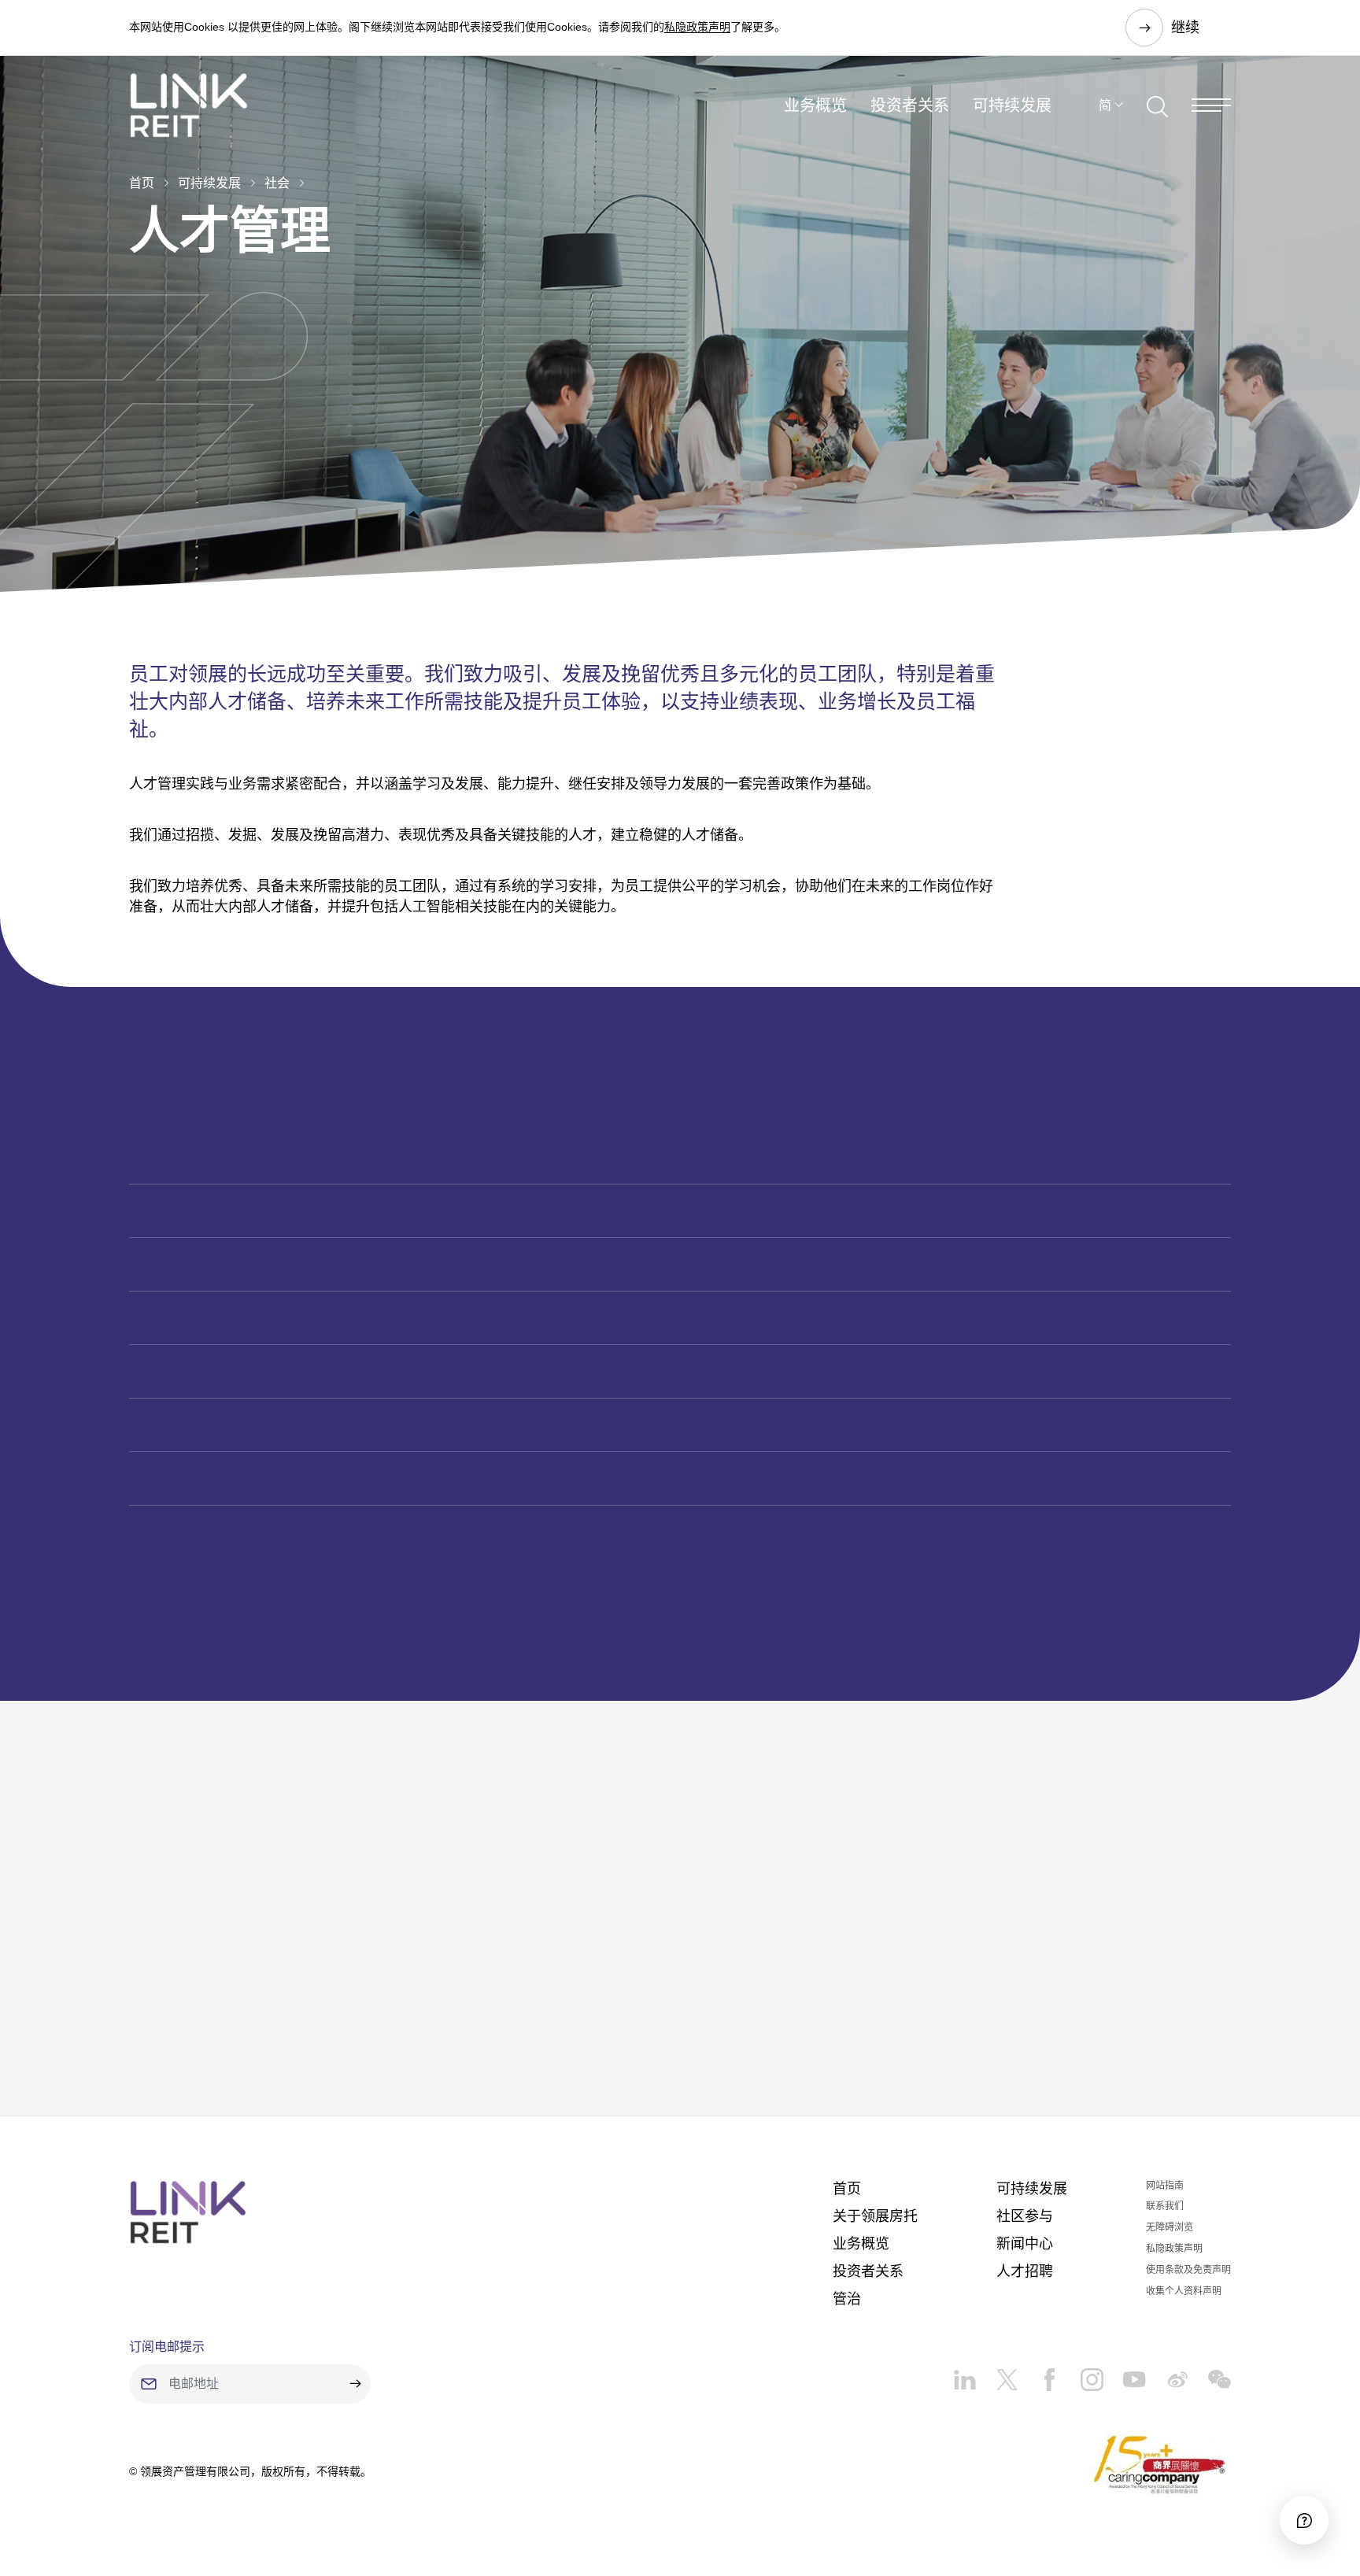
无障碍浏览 (1170, 2227)
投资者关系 (910, 105)
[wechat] (1210, 2374)
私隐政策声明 (697, 27)
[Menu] (1211, 105)
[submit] (355, 2384)
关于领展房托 (875, 2216)
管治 (847, 2299)
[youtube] (1125, 2374)
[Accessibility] (1304, 2520)
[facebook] (1040, 2374)
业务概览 (815, 105)
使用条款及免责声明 (1188, 2270)
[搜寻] (1157, 105)
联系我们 (1165, 2206)
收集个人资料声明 (1184, 2291)
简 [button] (1105, 105)
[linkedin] (965, 2374)
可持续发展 (1012, 105)
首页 (142, 183)
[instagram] (1082, 2374)
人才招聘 (1025, 2271)
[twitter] (997, 2374)
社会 (277, 183)
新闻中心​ (1025, 2244)
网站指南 (1165, 2186)
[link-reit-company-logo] (189, 105)
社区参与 (1025, 2216)
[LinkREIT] (188, 2212)
